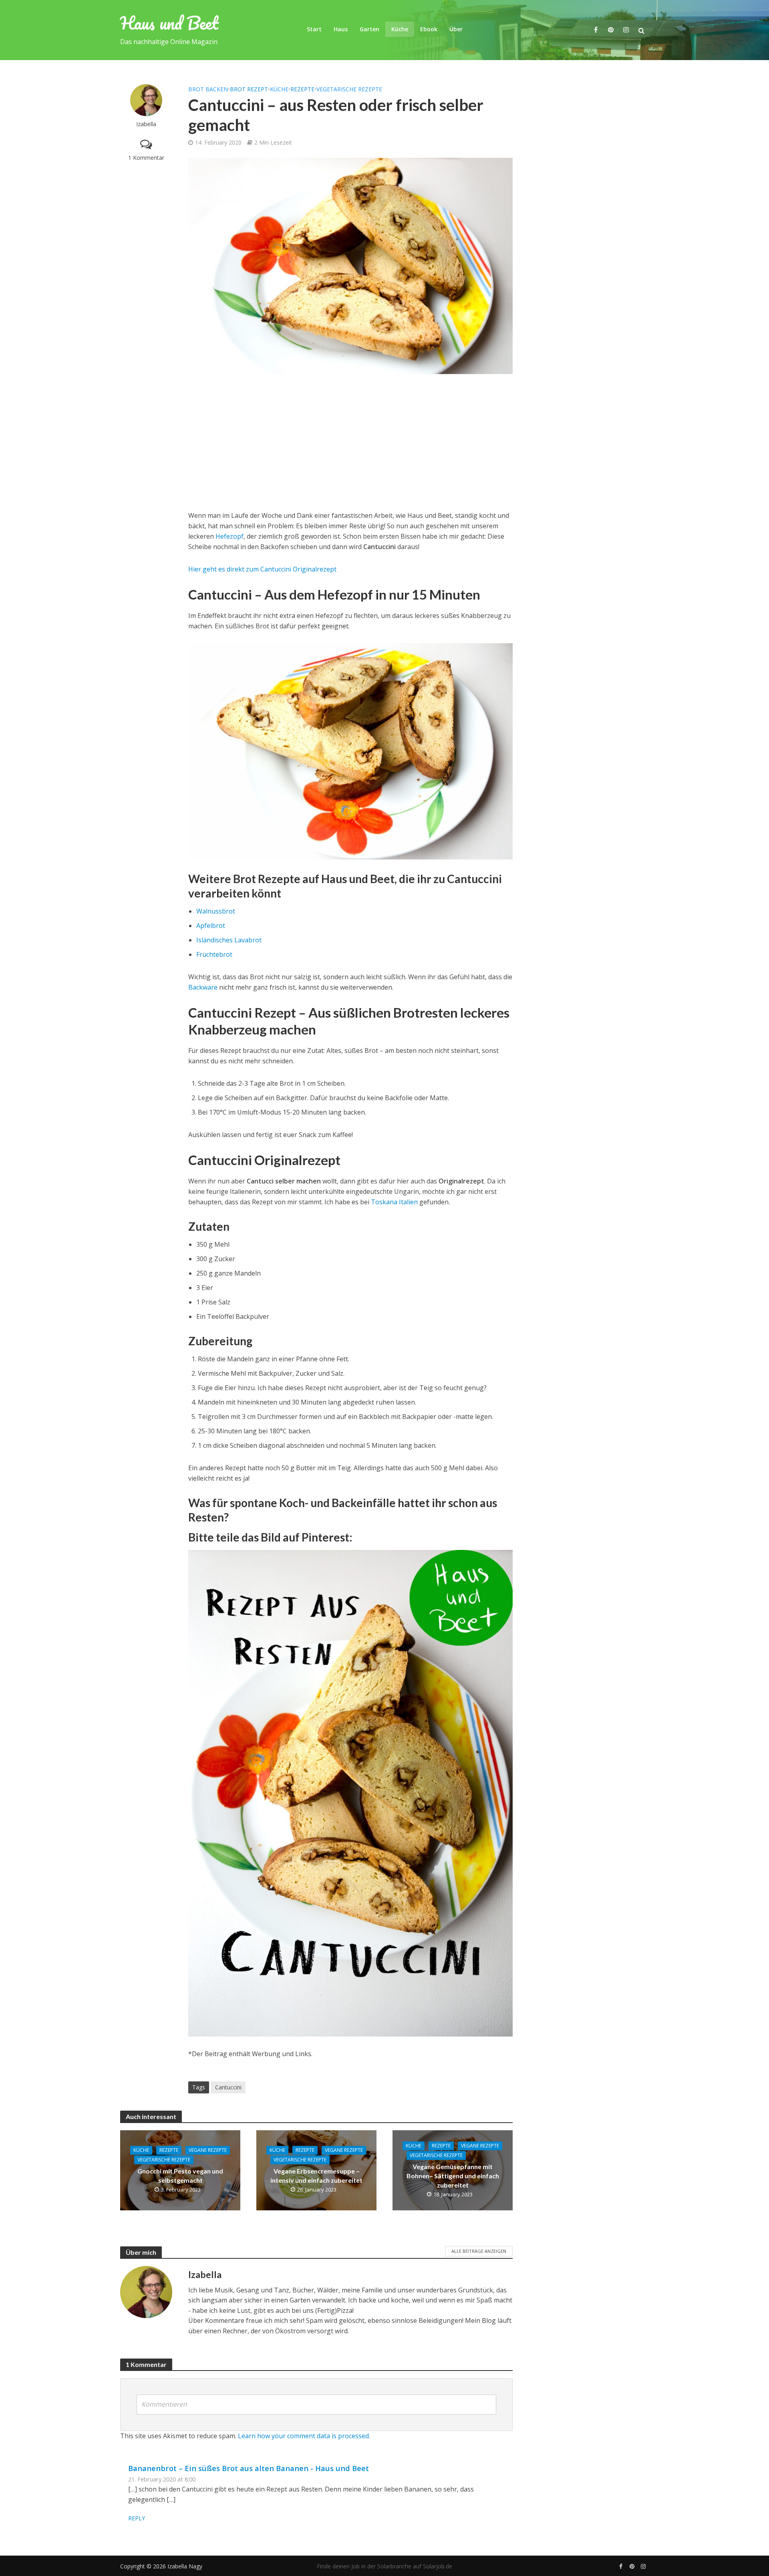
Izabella (146, 124)
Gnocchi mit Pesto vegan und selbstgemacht (180, 2176)
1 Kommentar (146, 158)
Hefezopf (229, 536)
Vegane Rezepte (208, 2150)
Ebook (429, 29)
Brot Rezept (249, 89)
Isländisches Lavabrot (229, 940)
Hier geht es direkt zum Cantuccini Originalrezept (262, 569)
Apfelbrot (211, 926)
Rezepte (302, 89)
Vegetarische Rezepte (349, 89)
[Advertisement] (350, 442)
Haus (341, 29)
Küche (400, 29)
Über (456, 29)
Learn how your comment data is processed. (304, 2436)
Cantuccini (228, 2087)
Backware (204, 987)
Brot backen (208, 89)
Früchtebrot (214, 954)
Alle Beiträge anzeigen (479, 2251)
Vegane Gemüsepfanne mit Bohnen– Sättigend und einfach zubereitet (453, 2176)
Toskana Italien (394, 1202)
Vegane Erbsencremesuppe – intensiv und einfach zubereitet (316, 2176)
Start (314, 29)
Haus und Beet (169, 23)
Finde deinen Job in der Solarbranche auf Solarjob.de (384, 2566)
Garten (369, 29)
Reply (137, 2518)
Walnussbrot (216, 911)
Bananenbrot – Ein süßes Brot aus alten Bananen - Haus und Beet (249, 2468)
